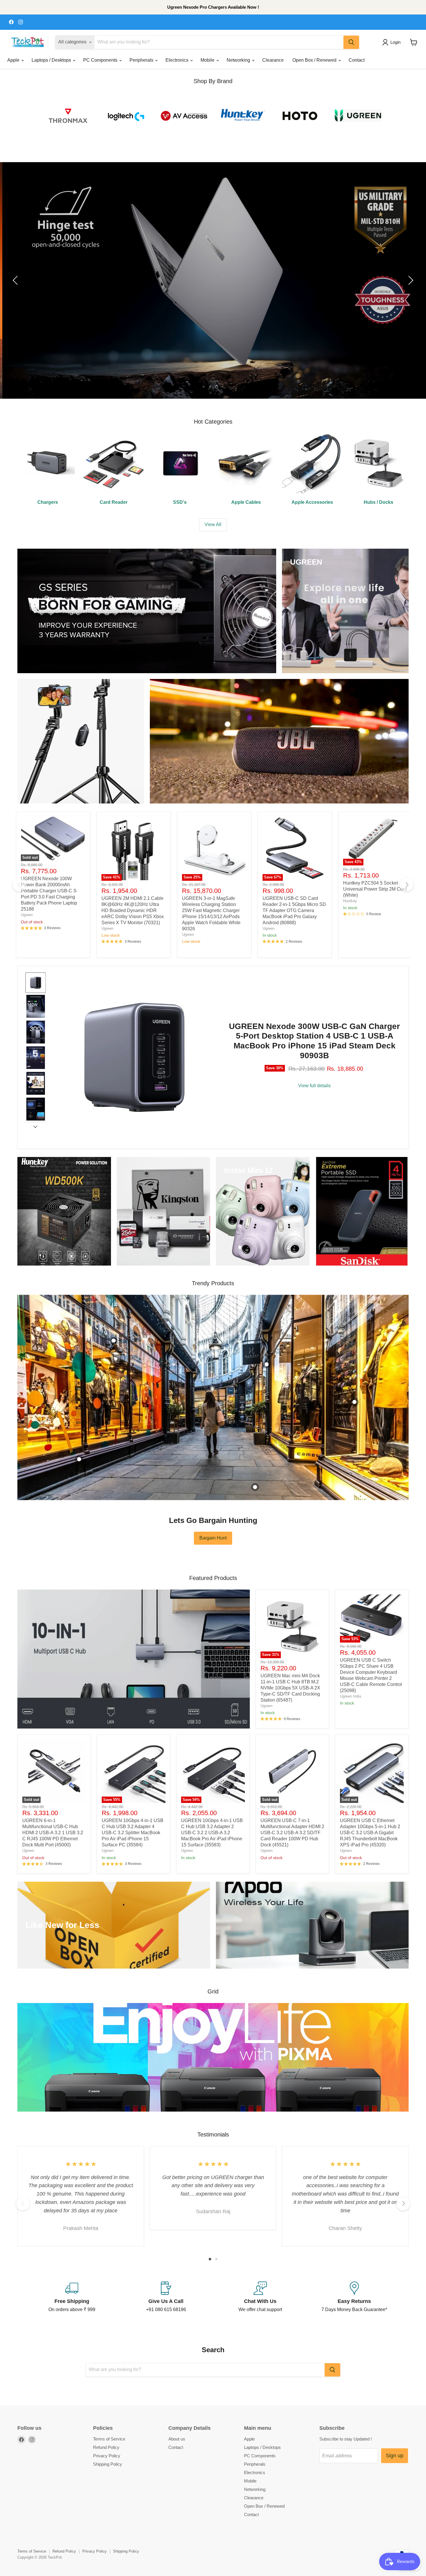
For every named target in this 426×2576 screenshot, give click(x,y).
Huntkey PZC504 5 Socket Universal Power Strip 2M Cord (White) (375, 889)
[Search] (351, 42)
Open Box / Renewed (315, 60)
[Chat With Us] (260, 2297)
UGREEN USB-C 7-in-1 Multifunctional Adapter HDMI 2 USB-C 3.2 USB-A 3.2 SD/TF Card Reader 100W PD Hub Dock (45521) (292, 1833)
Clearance (273, 60)
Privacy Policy (107, 2456)
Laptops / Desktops (52, 60)
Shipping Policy (108, 2464)
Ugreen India (351, 1696)
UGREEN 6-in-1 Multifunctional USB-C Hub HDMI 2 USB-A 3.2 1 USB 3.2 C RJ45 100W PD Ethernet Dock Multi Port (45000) (53, 1833)
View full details (314, 1086)
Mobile (208, 60)
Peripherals (142, 60)
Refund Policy (106, 2447)
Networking (239, 60)
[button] (393, 42)
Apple (14, 60)
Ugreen (27, 915)
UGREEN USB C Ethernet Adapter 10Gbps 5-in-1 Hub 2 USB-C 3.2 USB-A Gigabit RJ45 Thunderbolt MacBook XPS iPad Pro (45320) (370, 1833)
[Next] (407, 885)
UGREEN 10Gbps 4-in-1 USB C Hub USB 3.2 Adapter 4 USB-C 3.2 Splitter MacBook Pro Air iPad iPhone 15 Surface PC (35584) (133, 1833)
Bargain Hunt (213, 1538)
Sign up (395, 2456)
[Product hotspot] (114, 1341)
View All (213, 524)
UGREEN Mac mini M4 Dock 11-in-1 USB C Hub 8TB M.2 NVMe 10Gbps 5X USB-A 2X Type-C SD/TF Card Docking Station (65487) (290, 1688)
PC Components (101, 60)
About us (177, 2439)
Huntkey (350, 901)
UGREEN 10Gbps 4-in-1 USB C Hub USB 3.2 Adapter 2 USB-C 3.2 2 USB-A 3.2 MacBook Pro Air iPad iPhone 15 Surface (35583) (212, 1833)
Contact (357, 60)
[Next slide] (35, 1127)
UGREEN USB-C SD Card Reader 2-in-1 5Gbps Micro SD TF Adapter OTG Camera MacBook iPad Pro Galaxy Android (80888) (294, 910)
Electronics (177, 60)
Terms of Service (109, 2439)
